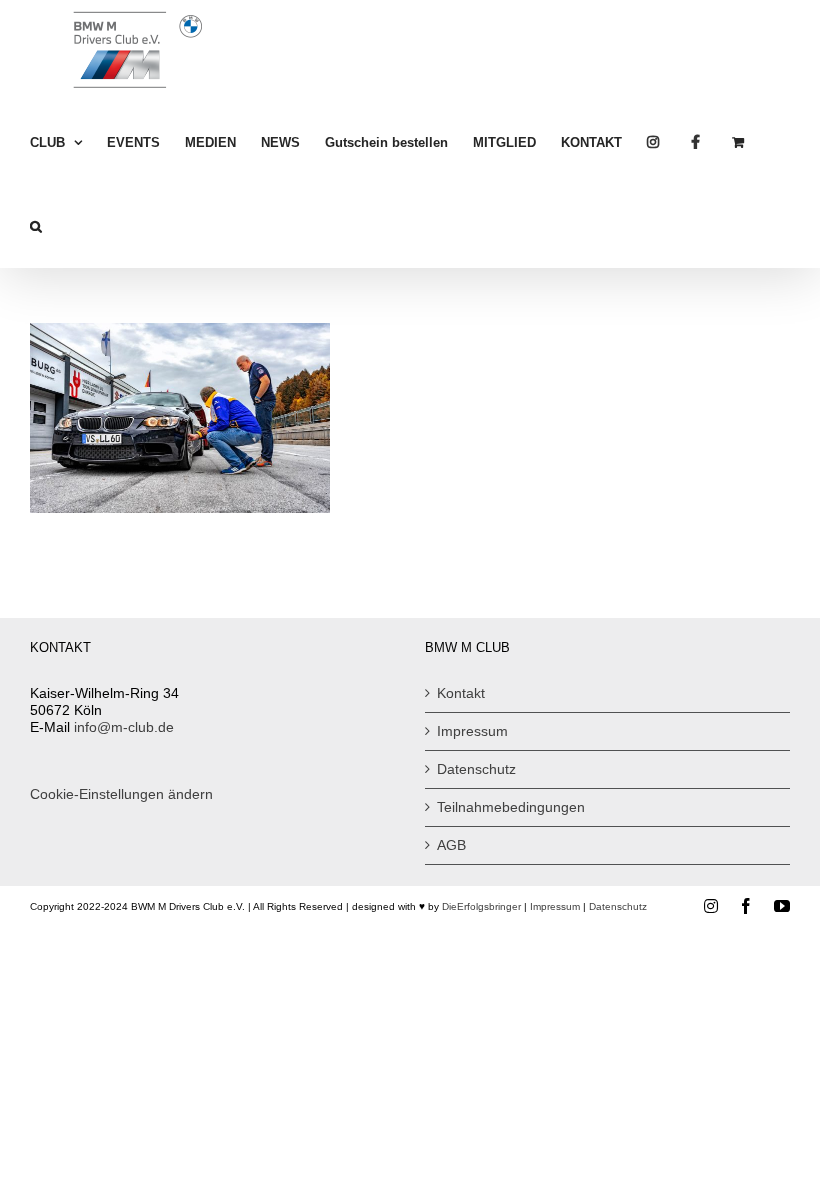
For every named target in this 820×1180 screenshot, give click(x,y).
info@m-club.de (124, 727)
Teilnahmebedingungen (511, 807)
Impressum (472, 731)
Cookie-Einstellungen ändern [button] (121, 794)
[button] (36, 226)
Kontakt (461, 693)
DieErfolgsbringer (481, 906)
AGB (451, 845)
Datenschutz (476, 769)
